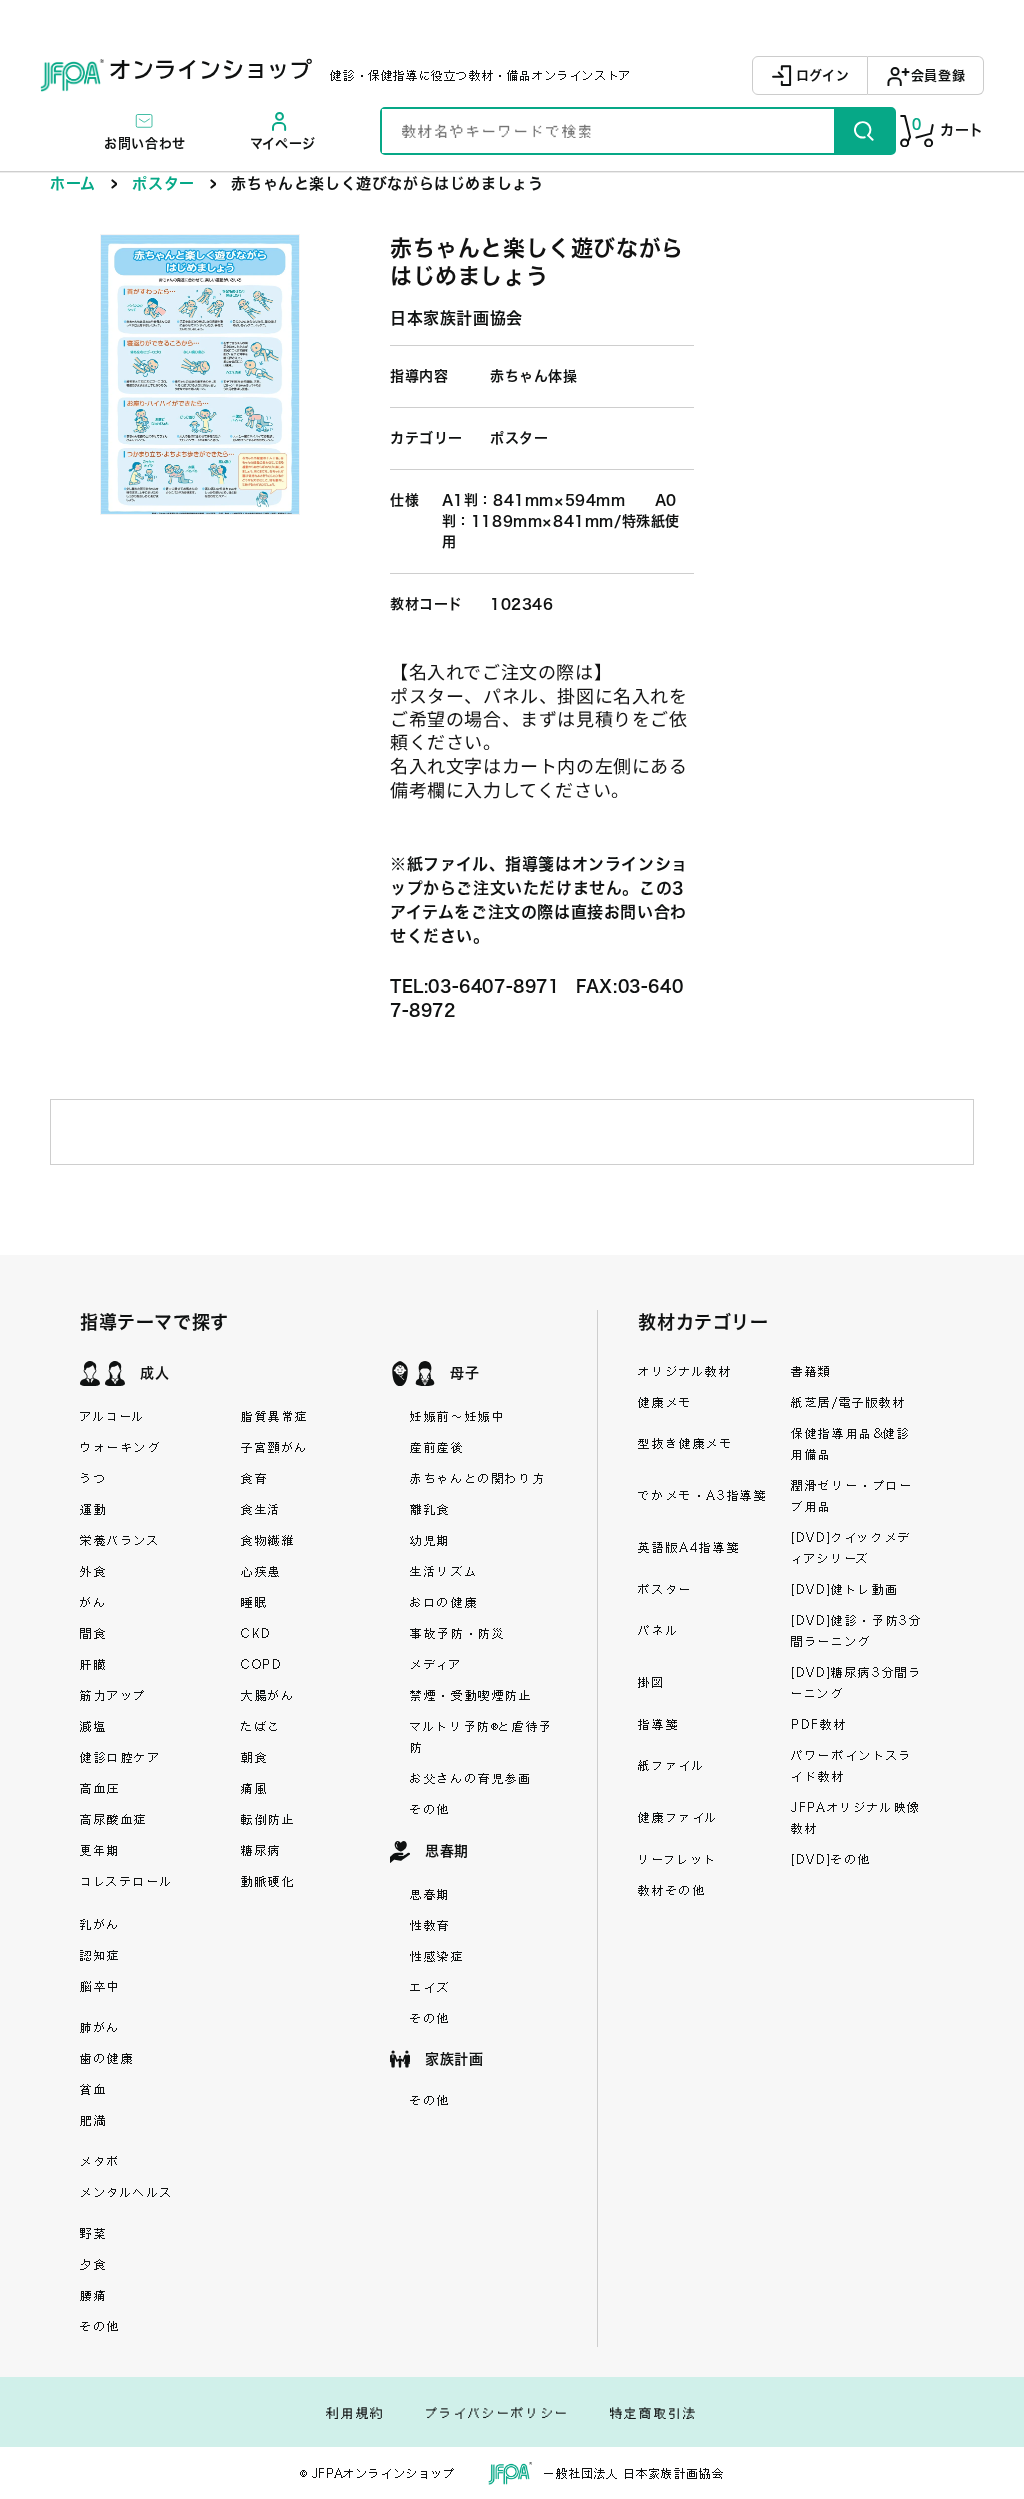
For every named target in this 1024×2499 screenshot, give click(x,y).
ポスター (163, 183)
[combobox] (608, 131)
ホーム (73, 183)
